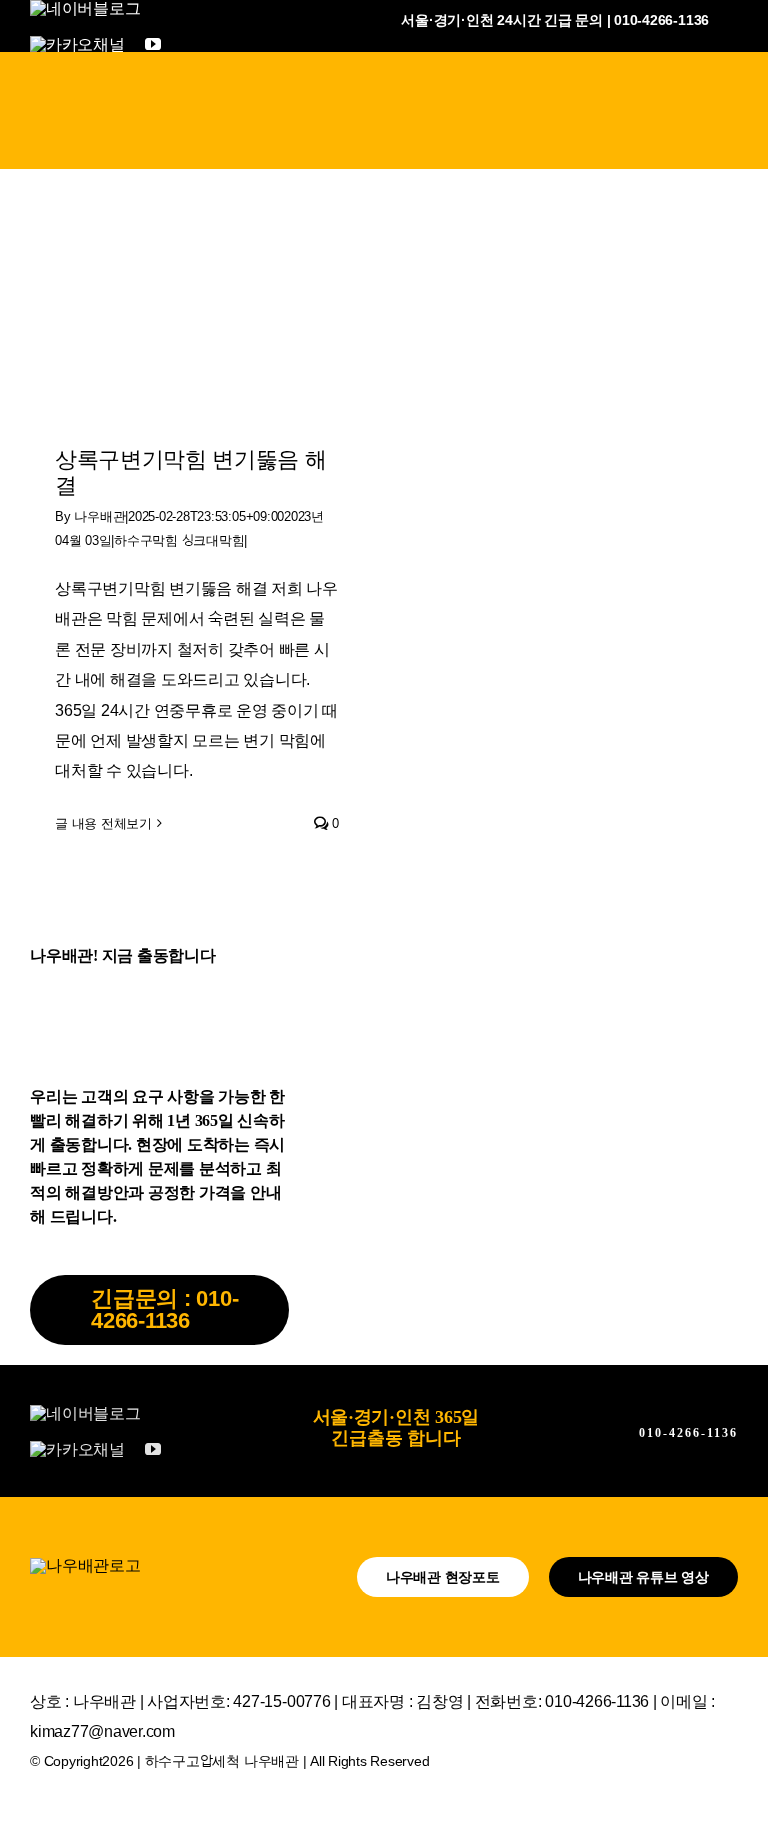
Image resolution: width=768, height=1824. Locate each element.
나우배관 (99, 516)
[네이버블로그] (85, 8)
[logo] (85, 1565)
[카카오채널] (77, 44)
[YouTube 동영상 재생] (197, 323)
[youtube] (153, 44)
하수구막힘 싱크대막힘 (179, 540)
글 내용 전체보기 (103, 823)
